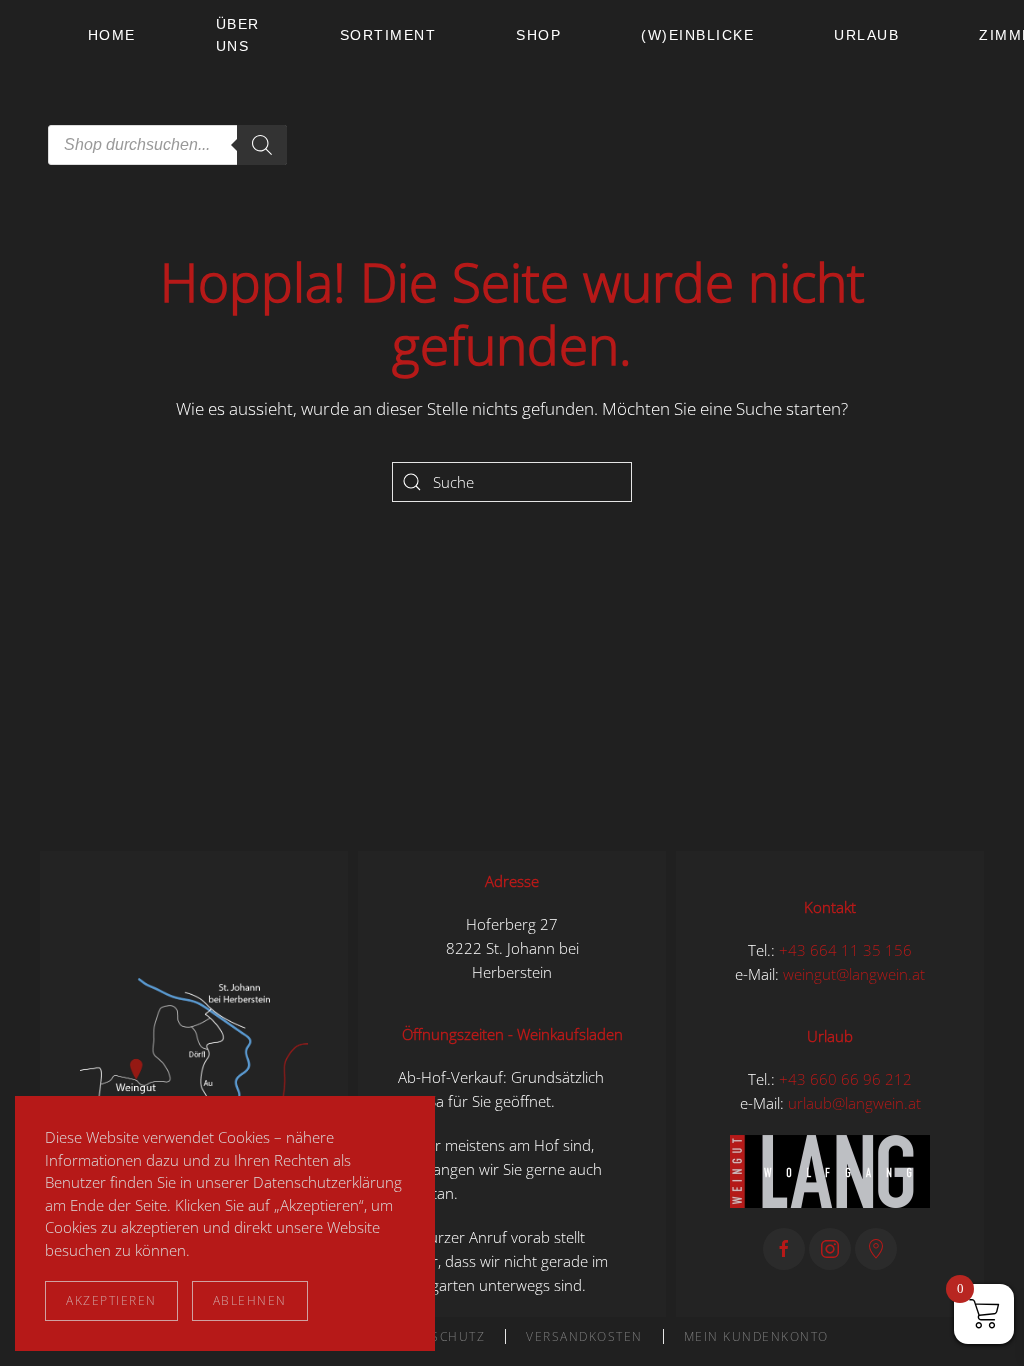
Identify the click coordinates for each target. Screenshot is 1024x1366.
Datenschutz (436, 1336)
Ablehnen (250, 1300)
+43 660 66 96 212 (845, 1079)
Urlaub (866, 35)
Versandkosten (584, 1336)
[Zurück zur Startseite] (44, 90)
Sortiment (388, 35)
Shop (538, 35)
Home (112, 35)
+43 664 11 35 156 (845, 950)
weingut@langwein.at (854, 974)
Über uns (238, 35)
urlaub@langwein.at (854, 1103)
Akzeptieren (111, 1300)
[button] (194, 1082)
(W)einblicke (697, 35)
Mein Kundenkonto (756, 1336)
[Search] (262, 145)
